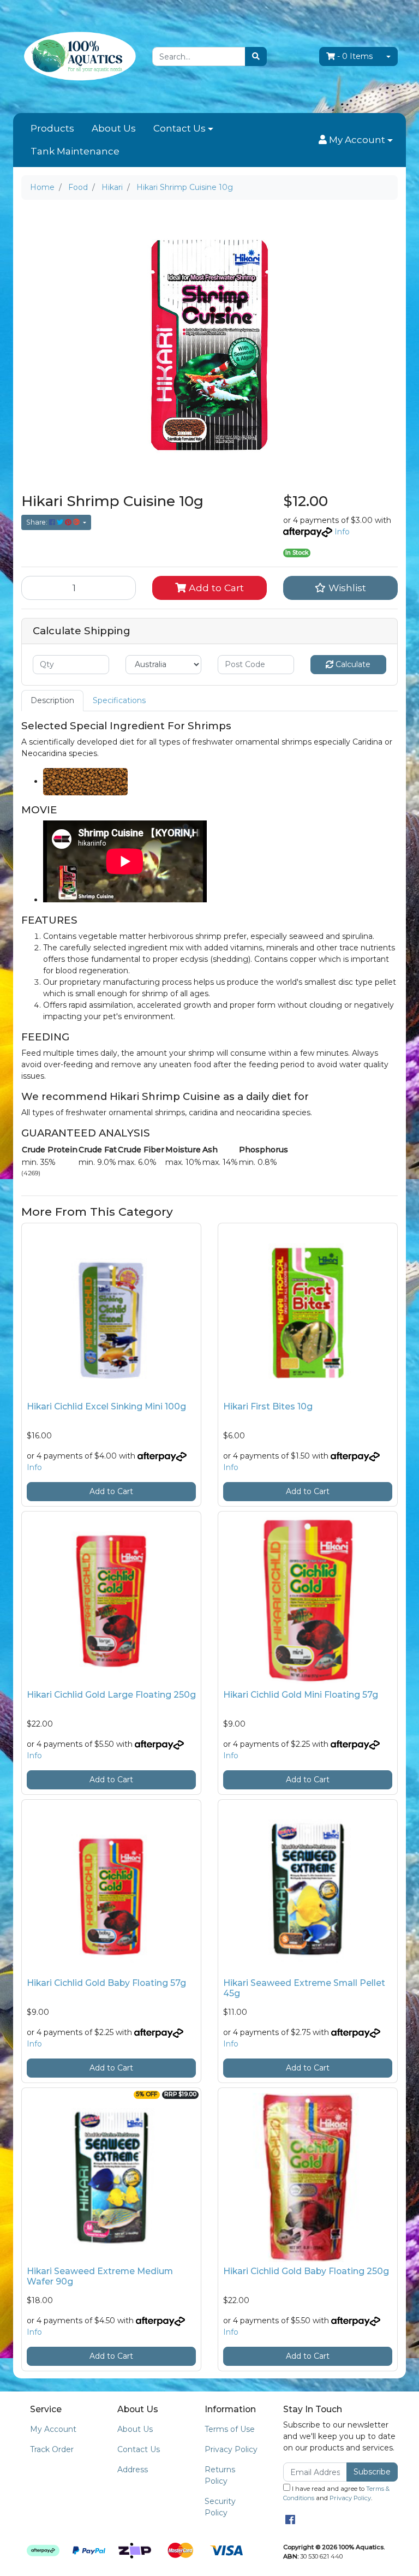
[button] (356, 140)
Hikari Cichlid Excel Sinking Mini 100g (106, 1406)
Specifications (119, 700)
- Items (355, 56)
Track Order (52, 2449)
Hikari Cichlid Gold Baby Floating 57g (106, 1983)
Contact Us (179, 128)
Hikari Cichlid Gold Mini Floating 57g (301, 1695)
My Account (53, 2429)
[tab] (52, 701)
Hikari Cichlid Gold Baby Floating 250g (306, 2271)
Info (342, 532)
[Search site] (256, 56)
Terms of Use (230, 2429)
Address (133, 2470)
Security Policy (220, 2507)
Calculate (352, 664)
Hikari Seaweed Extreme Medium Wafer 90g (100, 2276)
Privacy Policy (231, 2449)
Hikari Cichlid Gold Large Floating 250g (111, 1695)
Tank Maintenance (75, 151)
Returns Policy (220, 2475)
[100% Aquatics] (79, 56)
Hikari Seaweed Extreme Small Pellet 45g (304, 1988)
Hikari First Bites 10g (268, 1406)
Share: (38, 522)
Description (52, 700)
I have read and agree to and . (336, 2493)
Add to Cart (215, 588)
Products (52, 128)
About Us (114, 128)
